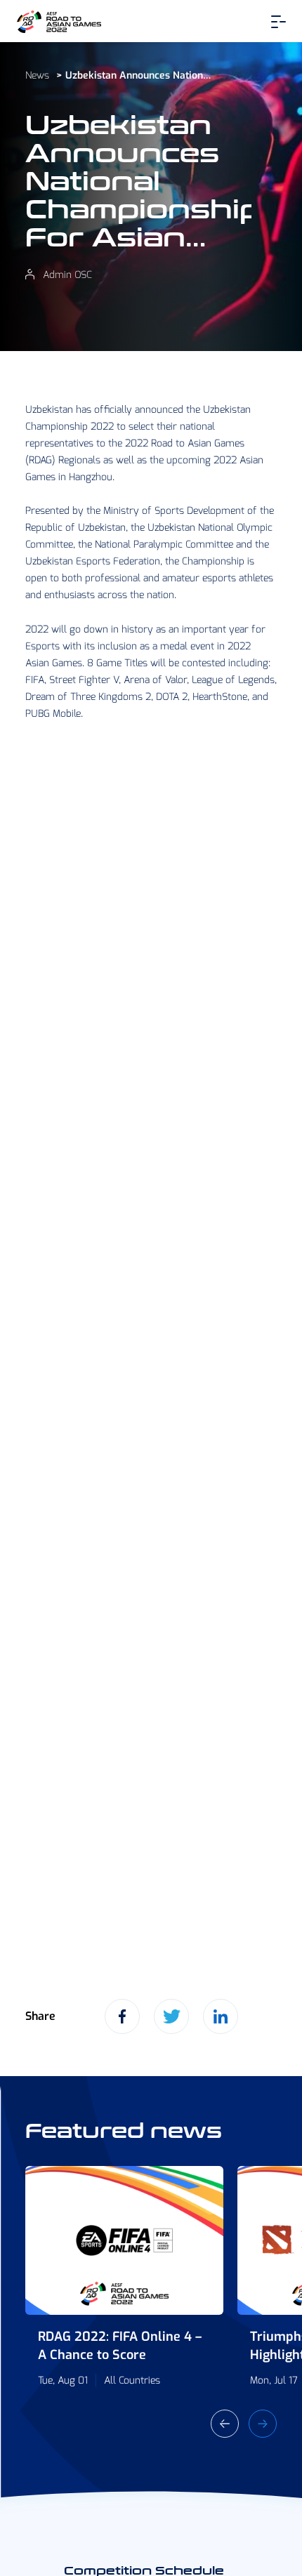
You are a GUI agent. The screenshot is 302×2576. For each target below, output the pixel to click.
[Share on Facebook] (122, 2016)
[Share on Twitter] (171, 2016)
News (37, 75)
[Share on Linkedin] (221, 2016)
